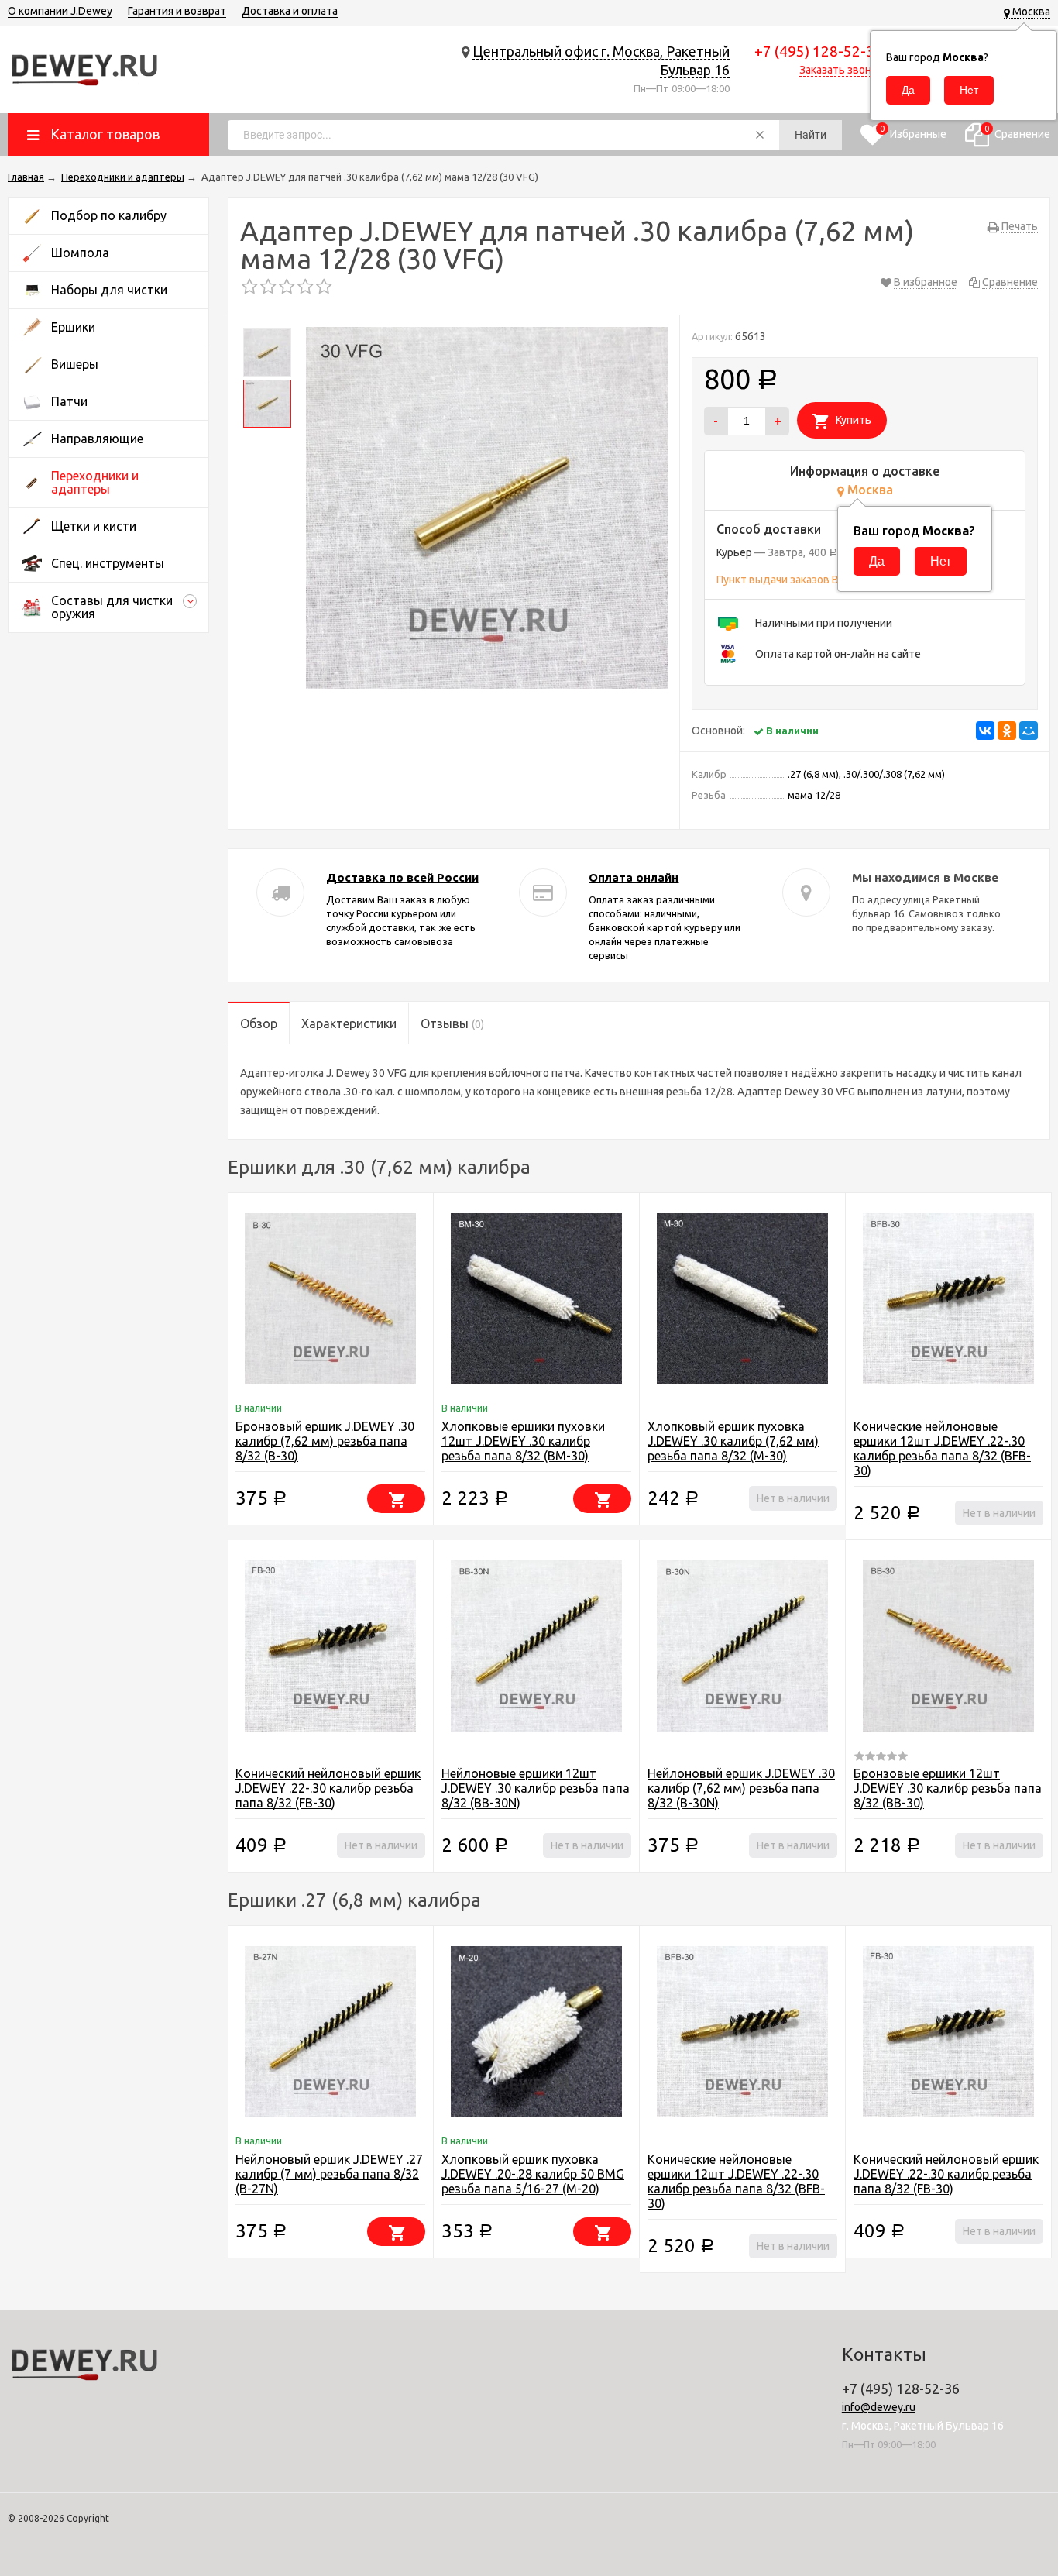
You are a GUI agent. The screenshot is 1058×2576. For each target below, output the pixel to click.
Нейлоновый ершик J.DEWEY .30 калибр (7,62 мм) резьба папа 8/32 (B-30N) (741, 1788)
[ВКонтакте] (985, 731)
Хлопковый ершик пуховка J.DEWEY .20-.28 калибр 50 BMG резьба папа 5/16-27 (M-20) (533, 2174)
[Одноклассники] (1007, 731)
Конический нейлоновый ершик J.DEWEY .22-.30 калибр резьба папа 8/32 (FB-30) (328, 1788)
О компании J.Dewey (60, 11)
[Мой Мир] (1029, 731)
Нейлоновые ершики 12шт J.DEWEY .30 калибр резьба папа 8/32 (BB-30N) (536, 1788)
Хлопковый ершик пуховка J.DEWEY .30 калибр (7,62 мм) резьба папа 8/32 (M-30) (733, 1441)
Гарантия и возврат (177, 11)
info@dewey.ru (879, 2407)
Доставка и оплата (290, 11)
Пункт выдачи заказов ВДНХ (789, 580)
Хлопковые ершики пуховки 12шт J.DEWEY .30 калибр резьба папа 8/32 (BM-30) (523, 1441)
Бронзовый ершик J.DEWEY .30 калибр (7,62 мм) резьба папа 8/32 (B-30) (325, 1441)
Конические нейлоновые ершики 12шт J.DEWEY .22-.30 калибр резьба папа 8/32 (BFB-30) (942, 1448)
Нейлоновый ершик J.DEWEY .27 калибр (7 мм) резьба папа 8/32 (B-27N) (329, 2174)
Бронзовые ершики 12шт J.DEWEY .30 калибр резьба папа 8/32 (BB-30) (948, 1788)
